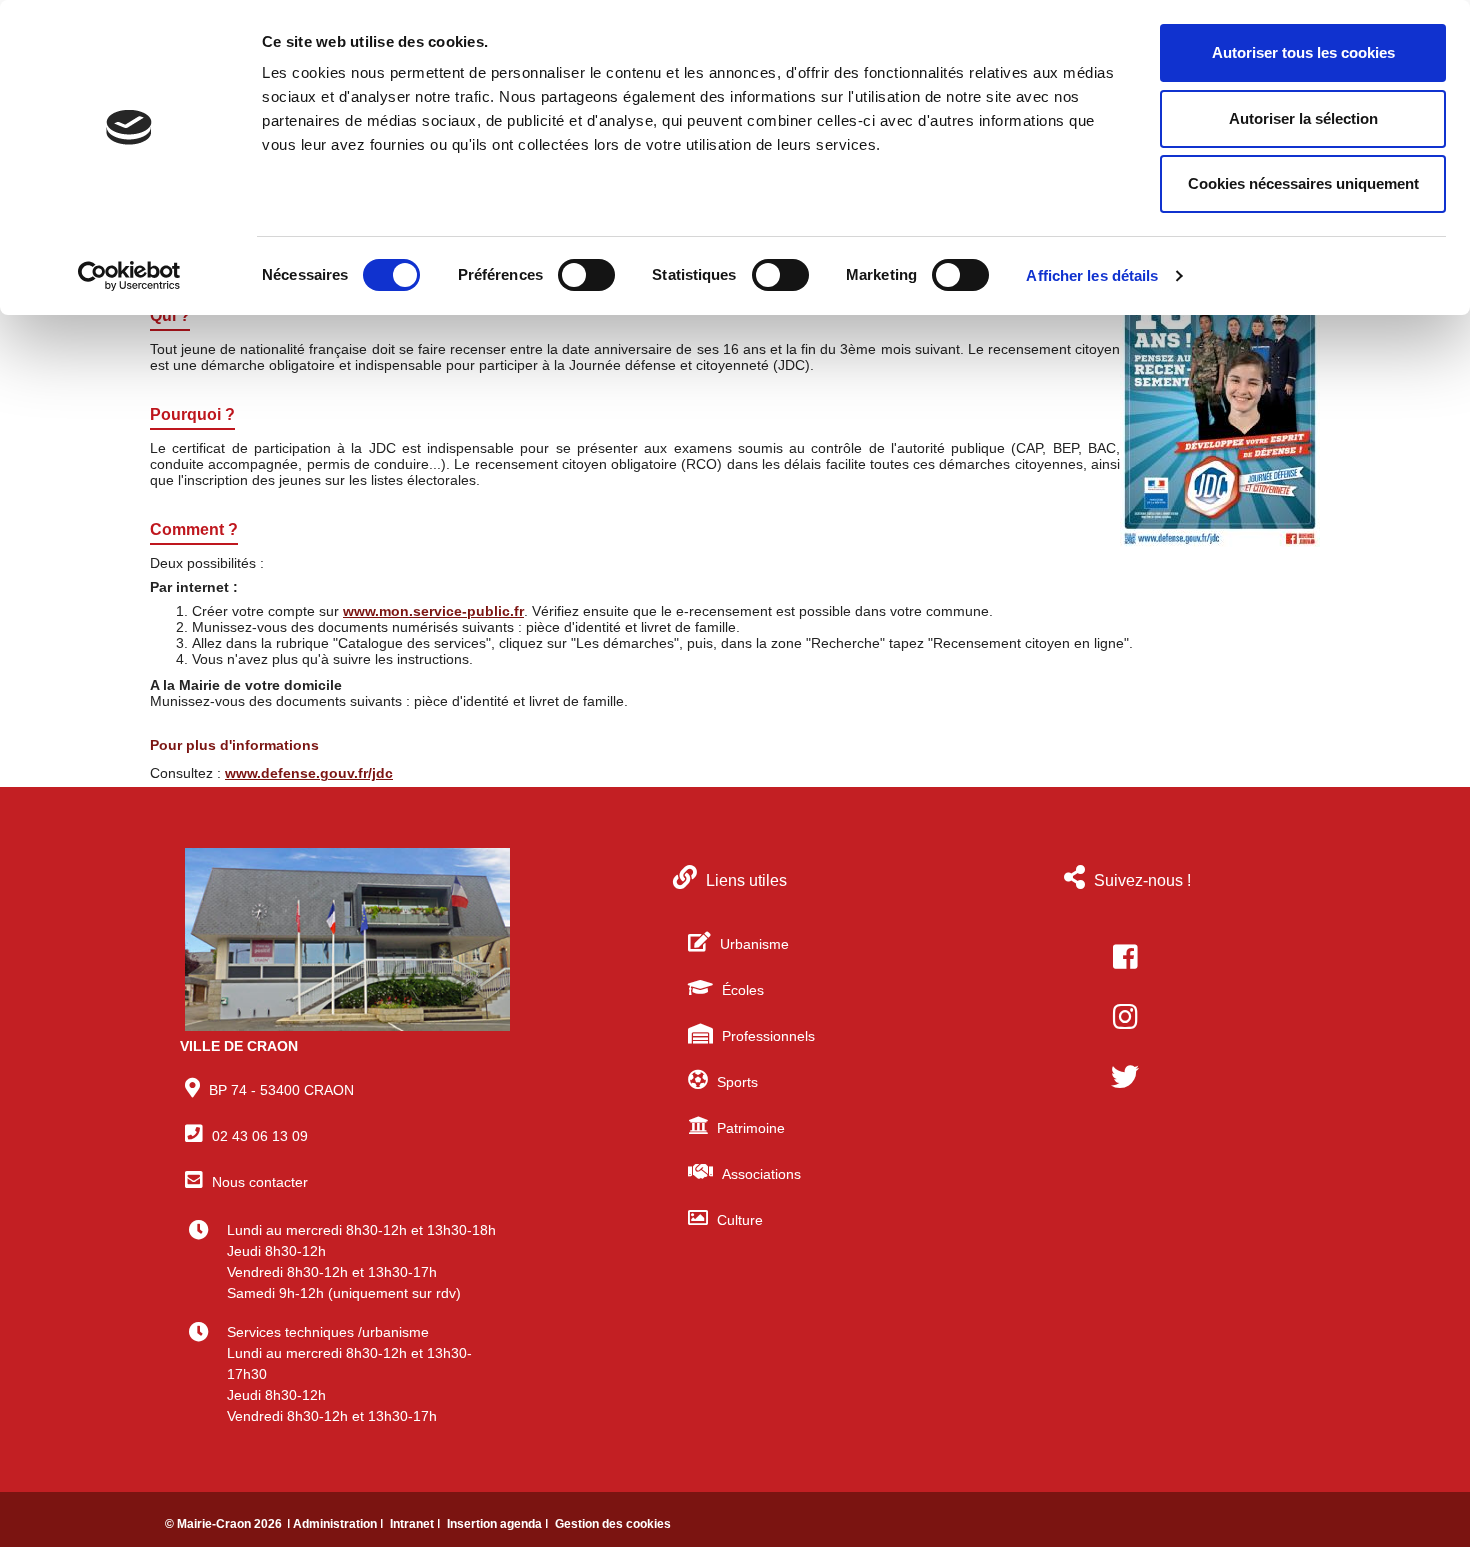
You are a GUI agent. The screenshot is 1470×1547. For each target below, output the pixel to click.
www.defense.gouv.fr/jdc (309, 773)
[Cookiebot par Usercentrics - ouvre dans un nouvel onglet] (129, 276)
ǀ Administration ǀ (336, 1524)
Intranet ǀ (416, 1524)
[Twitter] (1125, 1077)
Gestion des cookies (613, 1524)
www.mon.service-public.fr (433, 611)
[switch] (586, 275)
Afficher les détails (1092, 275)
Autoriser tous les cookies (1303, 52)
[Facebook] (1125, 957)
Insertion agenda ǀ (499, 1524)
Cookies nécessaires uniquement (1303, 183)
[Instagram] (1125, 1017)
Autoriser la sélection (1303, 118)
